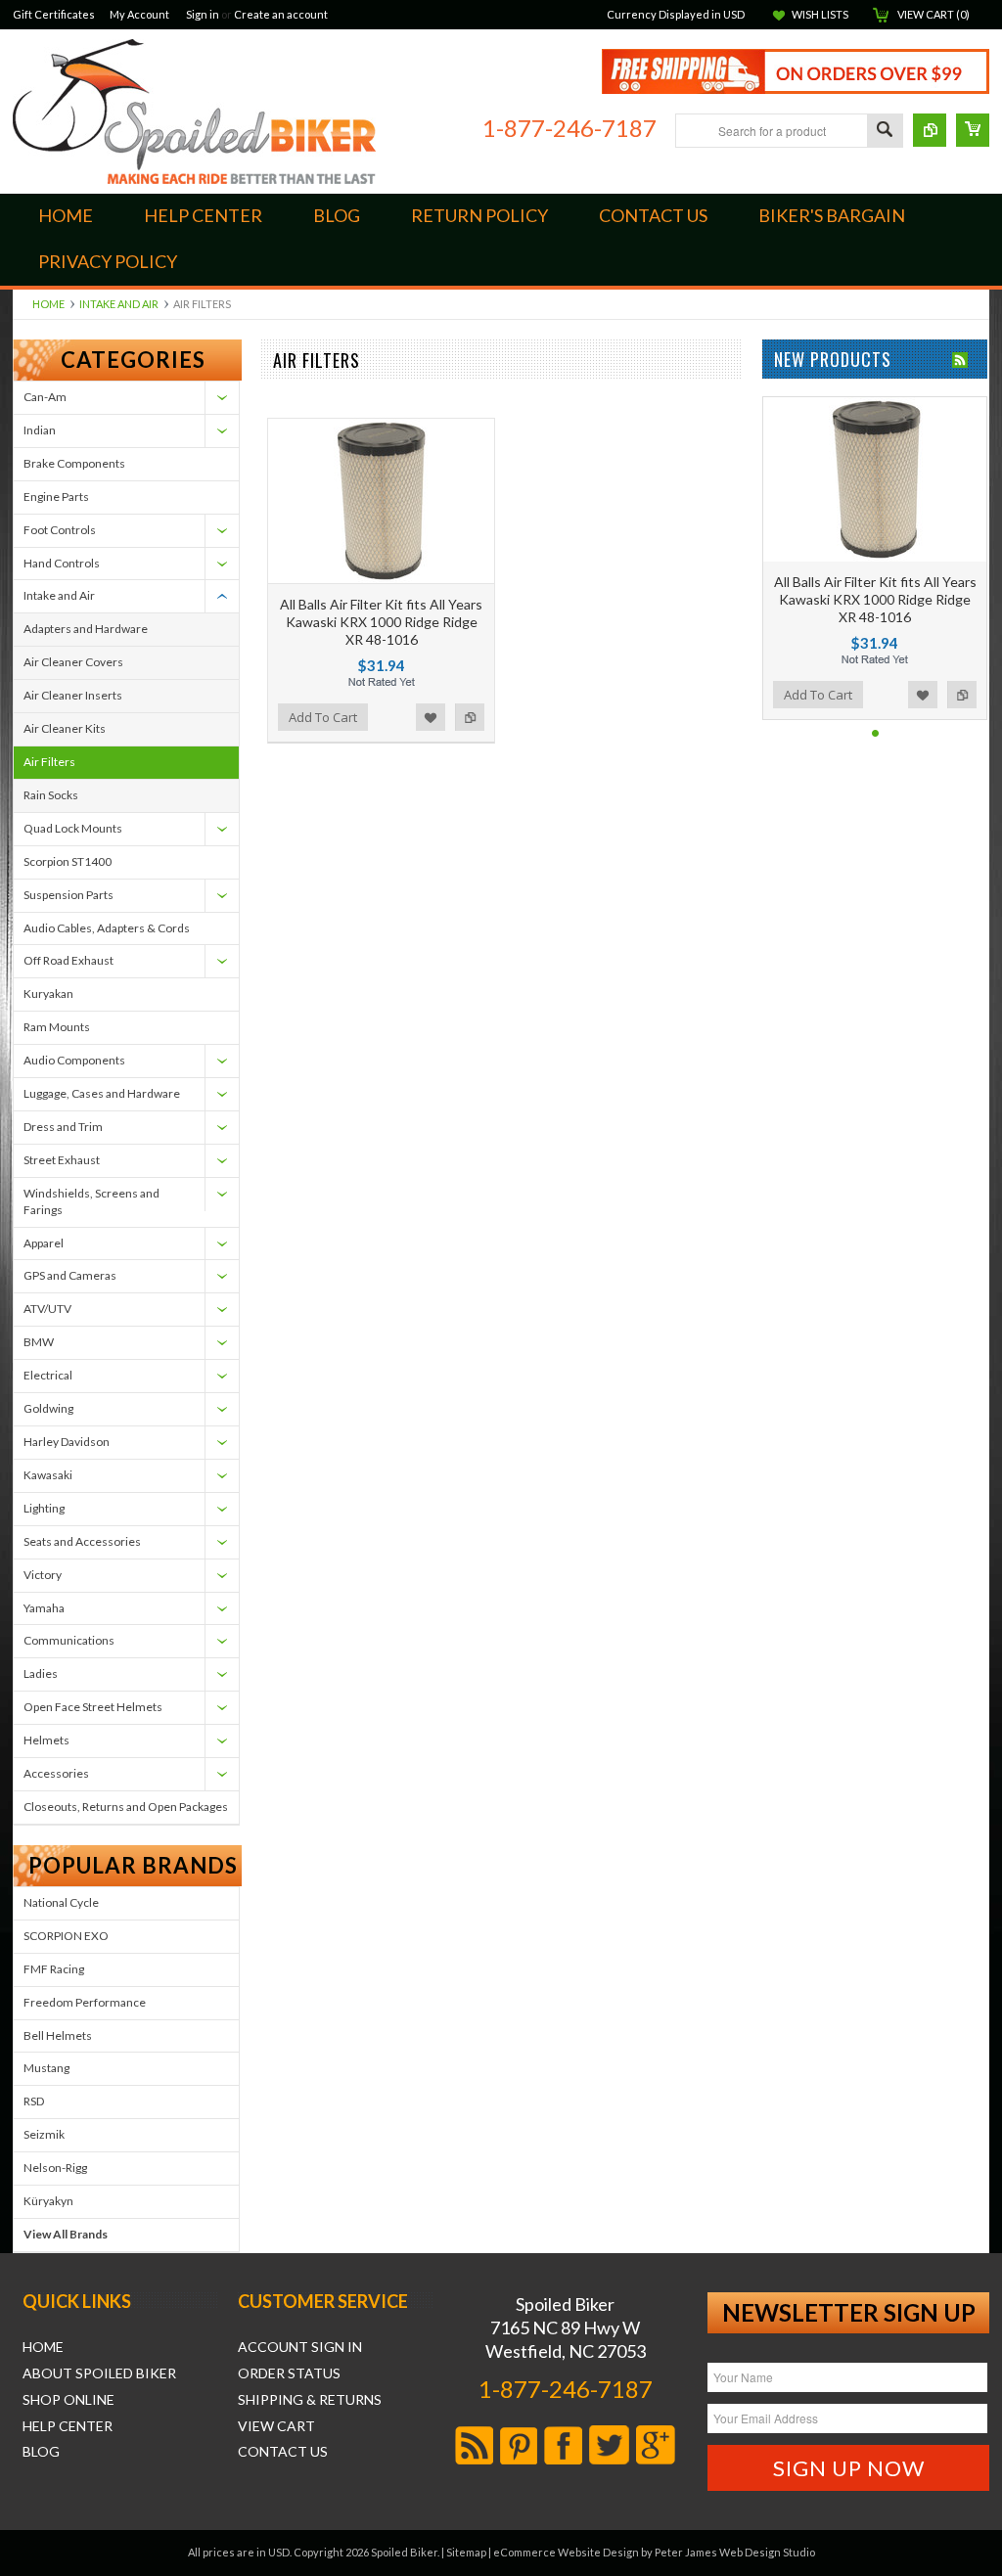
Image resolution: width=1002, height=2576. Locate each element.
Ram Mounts (57, 1027)
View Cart (276, 2426)
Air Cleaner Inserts (73, 695)
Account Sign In (300, 2347)
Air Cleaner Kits (65, 728)
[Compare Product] (930, 130)
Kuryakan (48, 994)
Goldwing (48, 1408)
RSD (34, 2101)
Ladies (41, 1673)
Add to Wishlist (431, 717)
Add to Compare (470, 717)
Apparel (44, 1243)
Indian (40, 430)
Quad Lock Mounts (73, 828)
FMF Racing (54, 1969)
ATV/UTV (47, 1309)
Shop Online (68, 2400)
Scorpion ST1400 (68, 861)
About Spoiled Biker (99, 2373)
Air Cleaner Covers (73, 662)
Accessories (56, 1773)
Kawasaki (48, 1475)
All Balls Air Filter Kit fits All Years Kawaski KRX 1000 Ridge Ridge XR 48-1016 (381, 622)
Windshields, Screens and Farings (91, 1201)
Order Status (289, 2373)
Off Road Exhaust (68, 960)
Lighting (44, 1508)
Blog (41, 2452)
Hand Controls (62, 563)
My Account (139, 14)
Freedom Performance (85, 2002)
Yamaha (44, 1608)
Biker (194, 112)
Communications (69, 1640)
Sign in (203, 14)
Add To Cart (323, 717)
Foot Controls (60, 530)
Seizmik (44, 2134)
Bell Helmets (58, 2035)
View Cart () (934, 14)
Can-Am (45, 397)
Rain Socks (51, 795)
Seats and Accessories (82, 1541)
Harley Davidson (67, 1442)
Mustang (46, 2068)
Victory (43, 1575)
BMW (39, 1342)
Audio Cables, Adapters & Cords (107, 928)
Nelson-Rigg (55, 2168)
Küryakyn (48, 2201)
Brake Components (74, 463)
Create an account (281, 14)
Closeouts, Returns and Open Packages (126, 1807)
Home (48, 304)
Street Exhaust (62, 1160)
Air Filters (49, 762)
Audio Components (74, 1060)
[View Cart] (973, 130)
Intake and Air (119, 304)
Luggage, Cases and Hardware (102, 1093)
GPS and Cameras (70, 1275)
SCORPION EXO (66, 1936)
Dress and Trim (63, 1127)
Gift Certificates (54, 14)
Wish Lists (820, 14)
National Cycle (61, 1902)
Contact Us (283, 2452)
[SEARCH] (885, 132)
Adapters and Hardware (86, 629)
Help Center (68, 2426)
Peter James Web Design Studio (735, 2552)
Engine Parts (56, 497)
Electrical (48, 1375)
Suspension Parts (68, 895)
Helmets (46, 1740)
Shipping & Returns (310, 2400)
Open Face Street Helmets (93, 1707)
